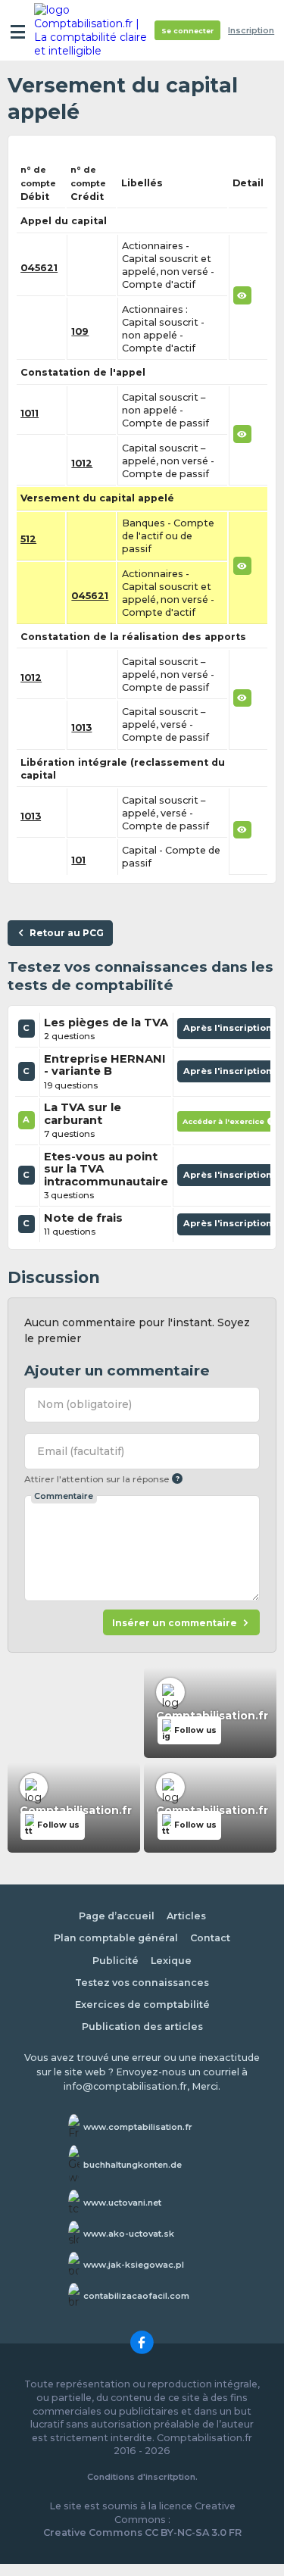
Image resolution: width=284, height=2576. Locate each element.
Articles (186, 1916)
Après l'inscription (229, 1031)
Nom (84, 1404)
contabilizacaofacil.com (136, 2296)
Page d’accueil (117, 1916)
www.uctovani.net (122, 2203)
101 (78, 860)
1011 (30, 413)
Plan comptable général (116, 1938)
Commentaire (64, 1496)
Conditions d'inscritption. (142, 2477)
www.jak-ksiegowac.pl (134, 2265)
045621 (39, 268)
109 (80, 331)
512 (28, 539)
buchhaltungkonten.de (133, 2165)
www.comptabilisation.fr (138, 2127)
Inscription (251, 31)
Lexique (171, 1961)
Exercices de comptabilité (142, 2005)
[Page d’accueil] (92, 30)
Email (81, 1451)
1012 (82, 463)
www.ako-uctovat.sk (129, 2234)
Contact (210, 1938)
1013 (81, 728)
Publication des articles (142, 2026)
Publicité (115, 1961)
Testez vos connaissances (142, 1983)
